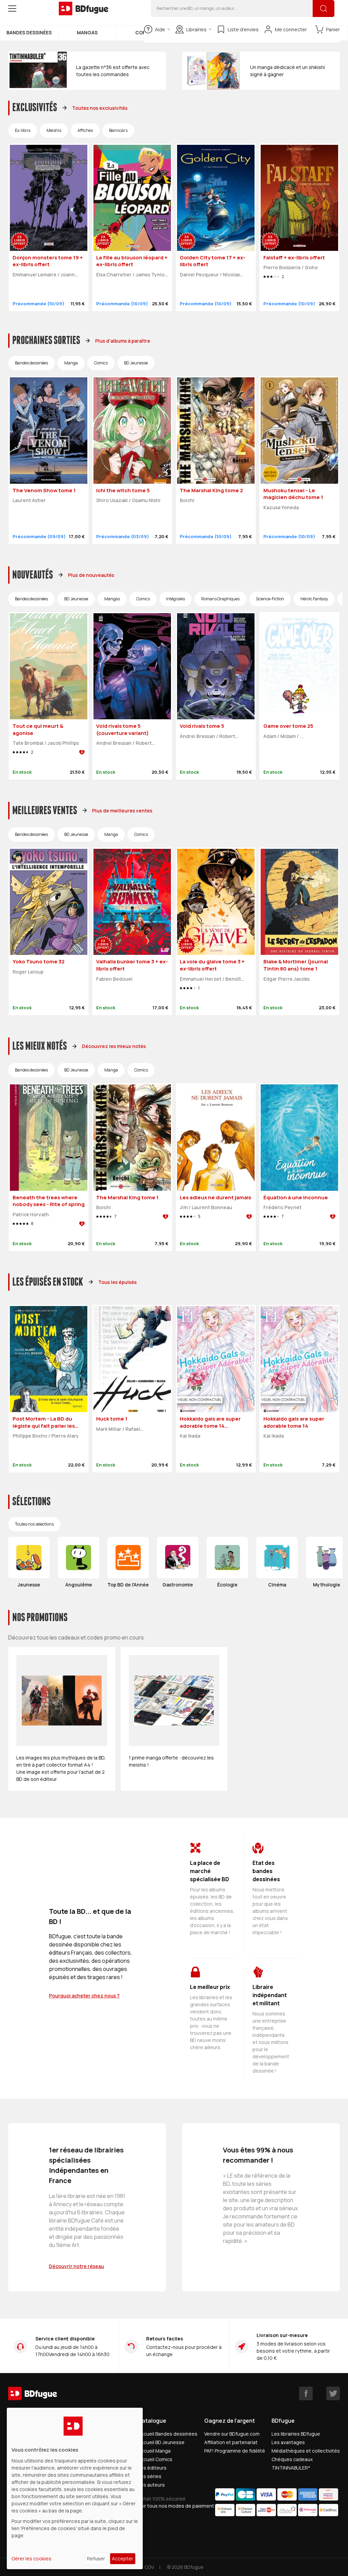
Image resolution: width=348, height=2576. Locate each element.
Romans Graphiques (220, 599)
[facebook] (306, 2393)
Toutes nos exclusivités (100, 108)
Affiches (85, 130)
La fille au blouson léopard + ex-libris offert (132, 261)
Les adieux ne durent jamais (215, 1197)
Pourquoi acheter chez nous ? (84, 1996)
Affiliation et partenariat (231, 2442)
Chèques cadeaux (292, 2459)
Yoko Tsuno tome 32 (39, 961)
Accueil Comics (155, 2459)
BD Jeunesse (136, 363)
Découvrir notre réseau (76, 2266)
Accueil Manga (154, 2451)
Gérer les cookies (31, 2558)
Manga (71, 363)
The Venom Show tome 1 (44, 490)
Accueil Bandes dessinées (168, 2434)
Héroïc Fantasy (314, 599)
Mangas (87, 32)
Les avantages (288, 2442)
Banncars (118, 130)
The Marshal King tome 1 (127, 1197)
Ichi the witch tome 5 (123, 490)
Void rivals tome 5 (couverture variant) (123, 729)
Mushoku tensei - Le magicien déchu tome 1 (293, 494)
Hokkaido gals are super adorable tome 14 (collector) (210, 1426)
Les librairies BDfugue (296, 2434)
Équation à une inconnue (296, 1197)
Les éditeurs (152, 2468)
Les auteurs (151, 2485)
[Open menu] (12, 8)
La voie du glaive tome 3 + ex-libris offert (212, 965)
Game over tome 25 (288, 726)
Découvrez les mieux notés (114, 1046)
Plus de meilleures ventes (122, 811)
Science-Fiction (270, 599)
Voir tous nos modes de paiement (176, 2506)
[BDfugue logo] (84, 8)
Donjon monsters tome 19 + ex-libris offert (48, 261)
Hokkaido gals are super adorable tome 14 (294, 1422)
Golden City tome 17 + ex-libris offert (213, 261)
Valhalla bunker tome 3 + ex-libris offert (132, 965)
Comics (101, 363)
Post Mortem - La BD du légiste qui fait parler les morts (44, 1426)
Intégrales (176, 599)
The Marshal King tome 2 (211, 490)
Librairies (196, 29)
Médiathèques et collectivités (306, 2451)
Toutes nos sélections (34, 1524)
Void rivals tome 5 (202, 726)
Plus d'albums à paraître (123, 341)
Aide (160, 29)
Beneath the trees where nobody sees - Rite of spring (49, 1201)
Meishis (54, 130)
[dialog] (75, 2488)
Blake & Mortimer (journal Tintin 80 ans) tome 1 (296, 965)
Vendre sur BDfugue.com (232, 2434)
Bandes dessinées (29, 32)
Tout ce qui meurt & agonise (38, 729)
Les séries (150, 2476)
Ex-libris (23, 130)
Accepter (123, 2558)
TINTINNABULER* (291, 2468)
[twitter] (333, 2393)
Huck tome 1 (112, 1419)
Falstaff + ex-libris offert (294, 257)
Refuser (96, 2558)
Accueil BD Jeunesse (161, 2442)
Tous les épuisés (117, 1282)
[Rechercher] (324, 8)
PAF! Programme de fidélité (235, 2451)
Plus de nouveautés (91, 575)
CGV (149, 2567)
